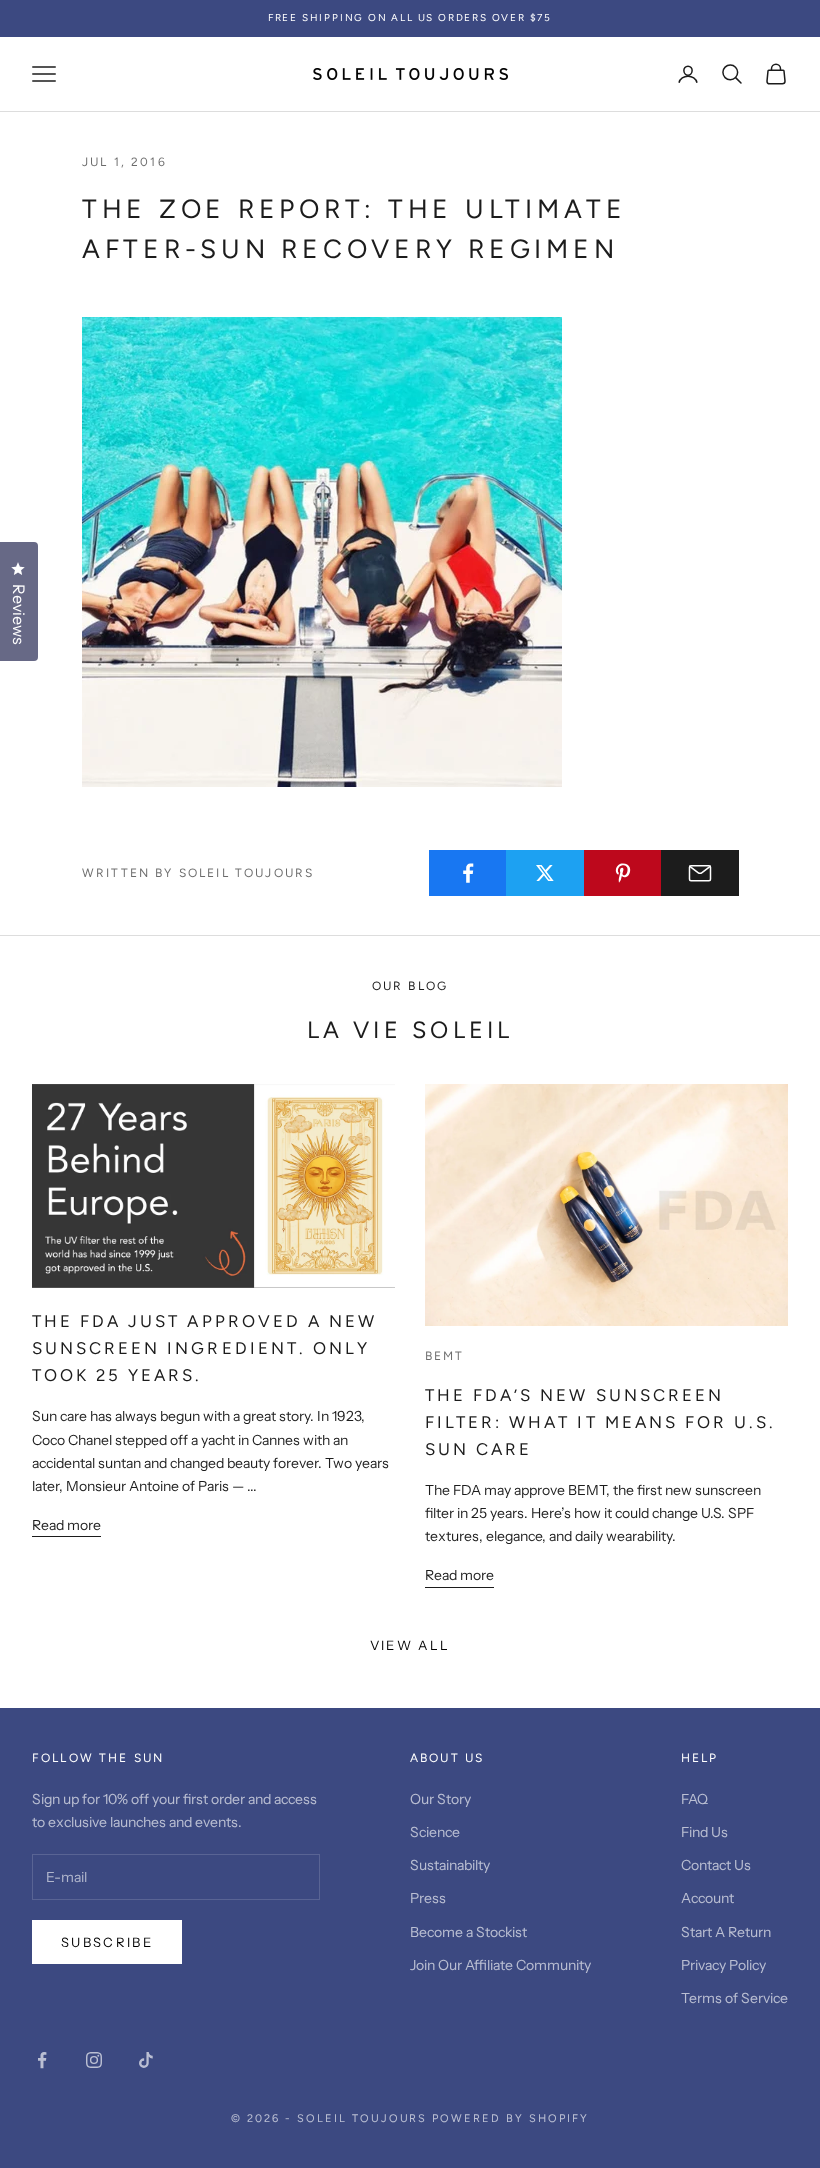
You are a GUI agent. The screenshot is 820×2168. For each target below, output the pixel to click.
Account (707, 1898)
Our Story (440, 1799)
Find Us (704, 1832)
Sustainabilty (450, 1865)
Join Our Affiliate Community (500, 1965)
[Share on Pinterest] (623, 873)
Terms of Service (734, 1998)
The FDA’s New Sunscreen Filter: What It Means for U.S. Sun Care (600, 1422)
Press (428, 1898)
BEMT (445, 1356)
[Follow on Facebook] (42, 2060)
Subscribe (107, 1942)
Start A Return (726, 1932)
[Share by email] (700, 873)
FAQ (694, 1799)
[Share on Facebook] (468, 873)
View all (410, 1645)
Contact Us (716, 1865)
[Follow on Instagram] (94, 2060)
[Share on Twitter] (545, 873)
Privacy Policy (723, 1965)
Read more (66, 1525)
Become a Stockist (468, 1932)
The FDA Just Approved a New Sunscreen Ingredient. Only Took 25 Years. (204, 1348)
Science (435, 1832)
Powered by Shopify (510, 2118)
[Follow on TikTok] (146, 2060)
